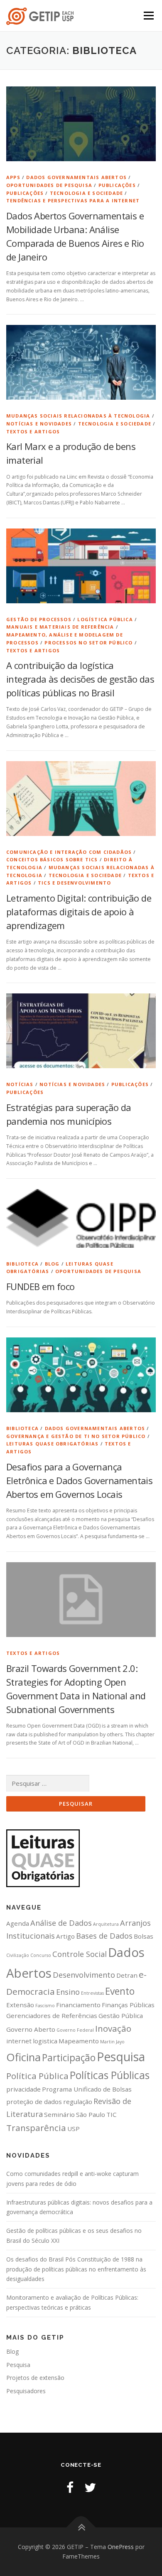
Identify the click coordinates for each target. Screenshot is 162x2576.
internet (19, 2041)
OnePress (121, 2547)
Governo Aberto (31, 2029)
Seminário (59, 2114)
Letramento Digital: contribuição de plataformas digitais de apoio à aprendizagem (79, 912)
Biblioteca (22, 1264)
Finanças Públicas (128, 2005)
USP (74, 2129)
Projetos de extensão (35, 2378)
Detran (127, 1975)
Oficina (23, 2057)
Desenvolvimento (84, 1975)
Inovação (113, 2028)
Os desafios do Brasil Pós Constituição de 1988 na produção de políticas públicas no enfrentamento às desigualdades (76, 2269)
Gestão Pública (121, 2016)
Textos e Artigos (33, 431)
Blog (52, 1264)
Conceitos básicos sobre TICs (52, 859)
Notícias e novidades (39, 424)
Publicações (117, 185)
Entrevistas (92, 1993)
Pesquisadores (26, 2391)
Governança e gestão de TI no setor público (76, 1436)
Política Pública (37, 2076)
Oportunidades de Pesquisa (49, 185)
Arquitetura (106, 1924)
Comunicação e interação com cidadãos (69, 852)
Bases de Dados (104, 1936)
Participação (69, 2058)
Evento (120, 1991)
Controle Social (80, 1954)
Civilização (18, 1955)
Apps (13, 177)
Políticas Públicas (110, 2075)
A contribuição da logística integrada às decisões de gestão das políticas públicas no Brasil (80, 679)
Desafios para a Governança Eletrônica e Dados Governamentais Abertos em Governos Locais (79, 1480)
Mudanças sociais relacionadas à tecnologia (78, 416)
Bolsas (144, 1936)
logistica (45, 2041)
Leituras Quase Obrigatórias (52, 1444)
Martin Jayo (112, 2042)
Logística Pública (105, 619)
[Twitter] (90, 2487)
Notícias (20, 1084)
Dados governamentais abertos (76, 177)
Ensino (68, 1992)
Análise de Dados (61, 1923)
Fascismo (45, 2006)
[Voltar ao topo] (81, 2527)
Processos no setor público (88, 643)
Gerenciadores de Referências (52, 2016)
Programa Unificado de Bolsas (87, 2089)
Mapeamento (79, 2041)
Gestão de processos (39, 619)
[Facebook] (70, 2487)
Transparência (36, 2128)
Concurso (41, 1955)
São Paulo (91, 2114)
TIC (112, 2114)
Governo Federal (75, 2030)
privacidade (23, 2089)
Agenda (18, 1923)
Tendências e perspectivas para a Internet (73, 200)
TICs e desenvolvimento (74, 883)
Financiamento (78, 2005)
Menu (148, 16)
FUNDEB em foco (40, 1286)
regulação (78, 2102)
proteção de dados (34, 2102)
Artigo (65, 1936)
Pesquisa (121, 2057)
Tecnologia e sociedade (86, 193)
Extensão (20, 2005)
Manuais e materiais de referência (60, 627)
